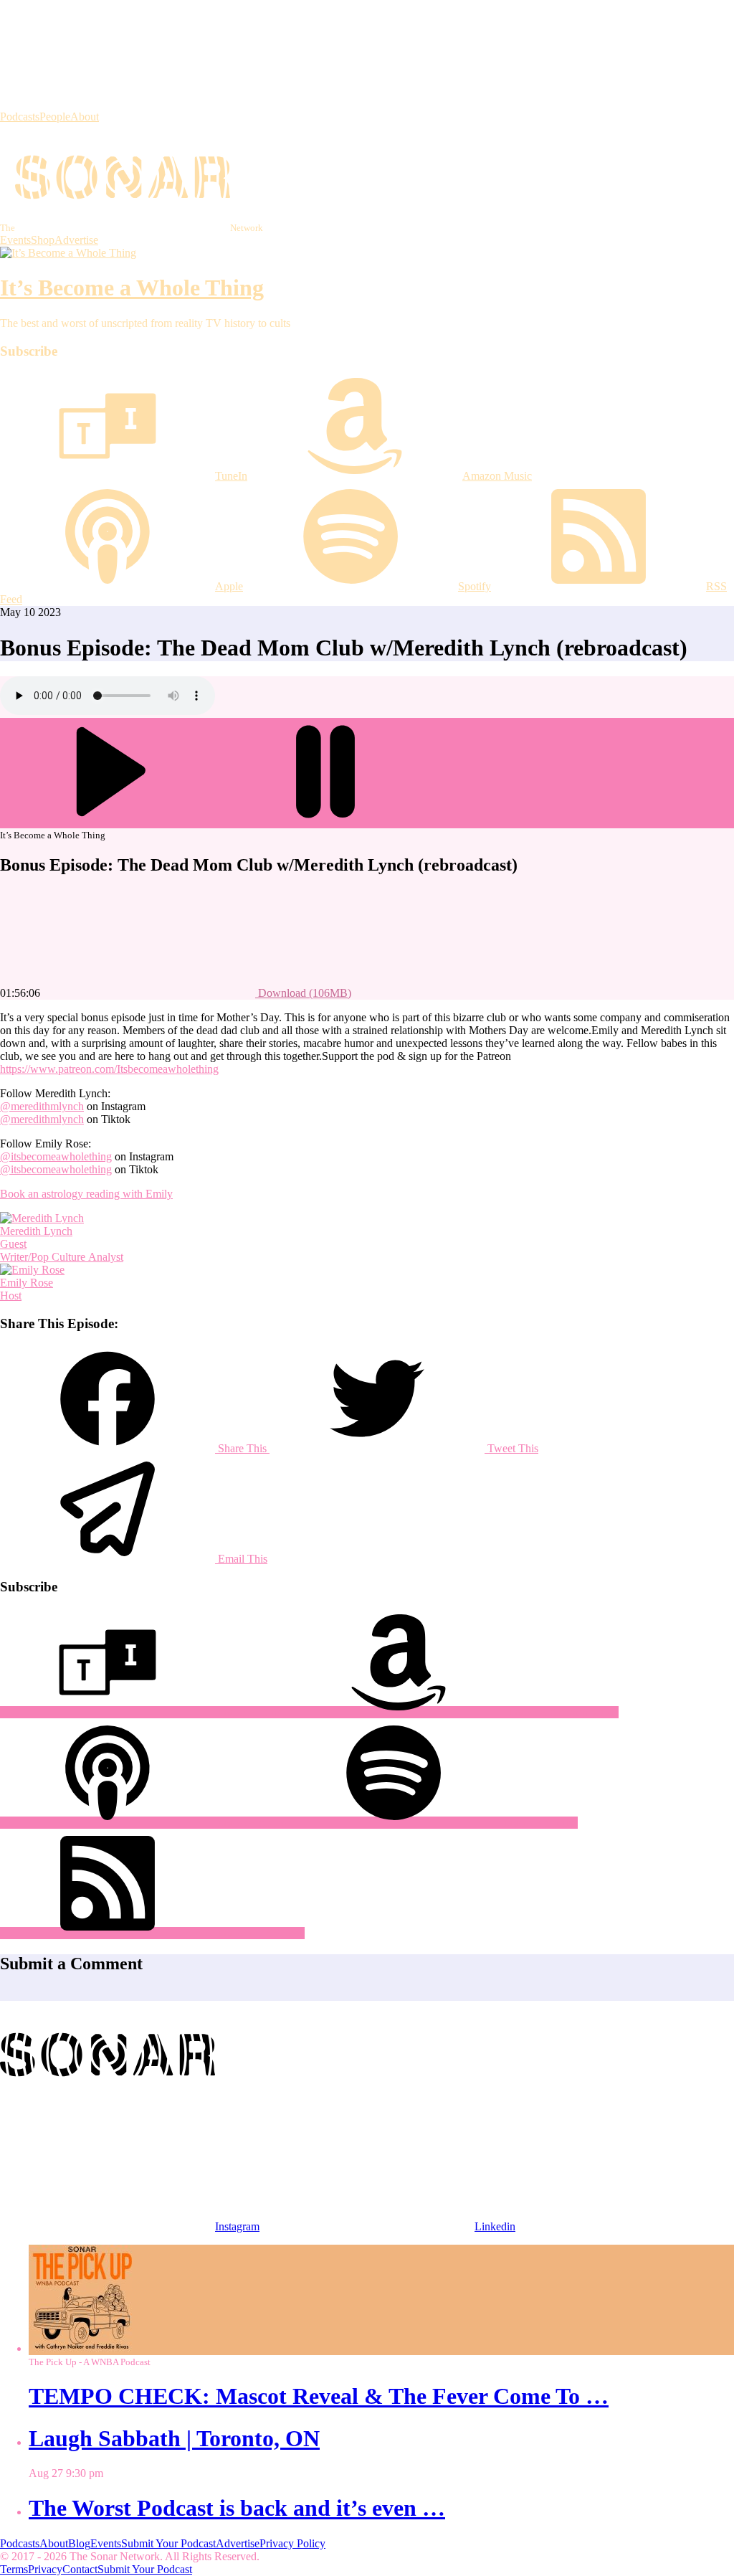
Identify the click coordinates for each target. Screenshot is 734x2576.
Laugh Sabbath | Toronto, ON (174, 2438)
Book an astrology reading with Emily (86, 1194)
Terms (14, 2569)
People (55, 117)
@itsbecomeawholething (56, 1156)
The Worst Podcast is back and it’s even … (237, 2508)
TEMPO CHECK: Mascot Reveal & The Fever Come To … (319, 2396)
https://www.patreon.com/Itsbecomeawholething (109, 1069)
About (85, 117)
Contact (80, 2569)
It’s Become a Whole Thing (132, 288)
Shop (43, 240)
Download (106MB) (303, 993)
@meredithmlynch (42, 1106)
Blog (79, 2543)
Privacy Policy (292, 2543)
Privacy (45, 2569)
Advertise (76, 240)
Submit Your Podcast (168, 2543)
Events (15, 240)
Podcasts (20, 117)
